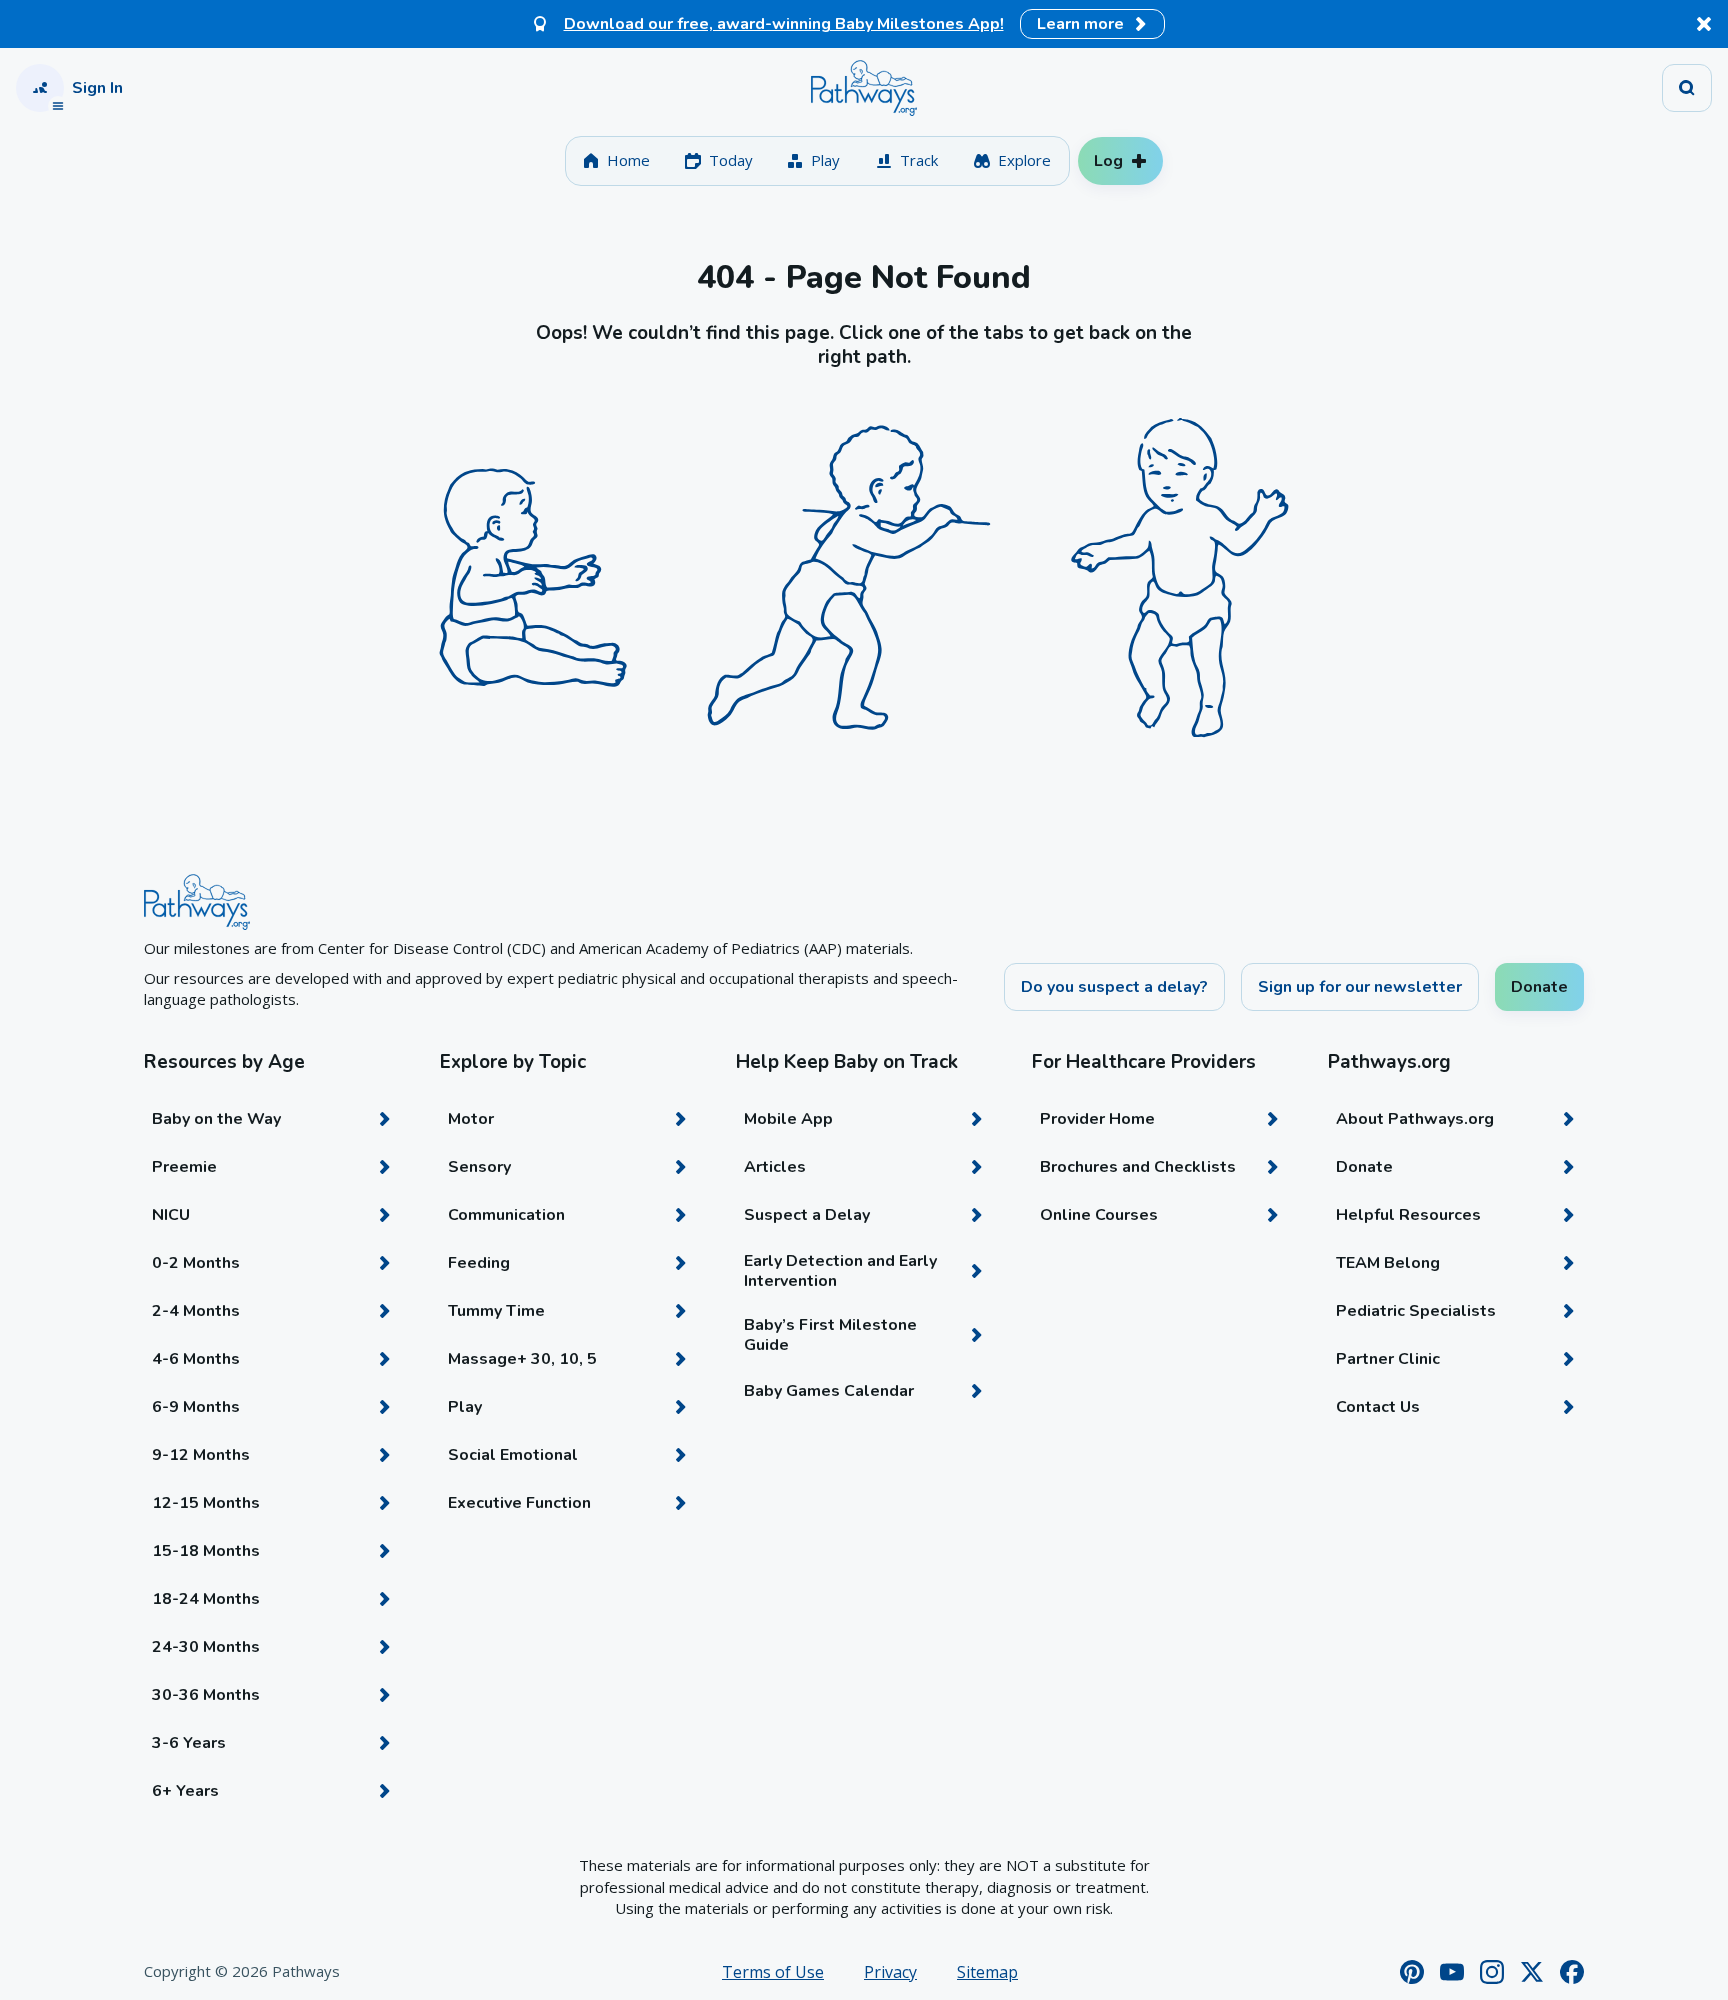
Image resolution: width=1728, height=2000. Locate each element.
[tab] (616, 161)
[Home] (864, 88)
